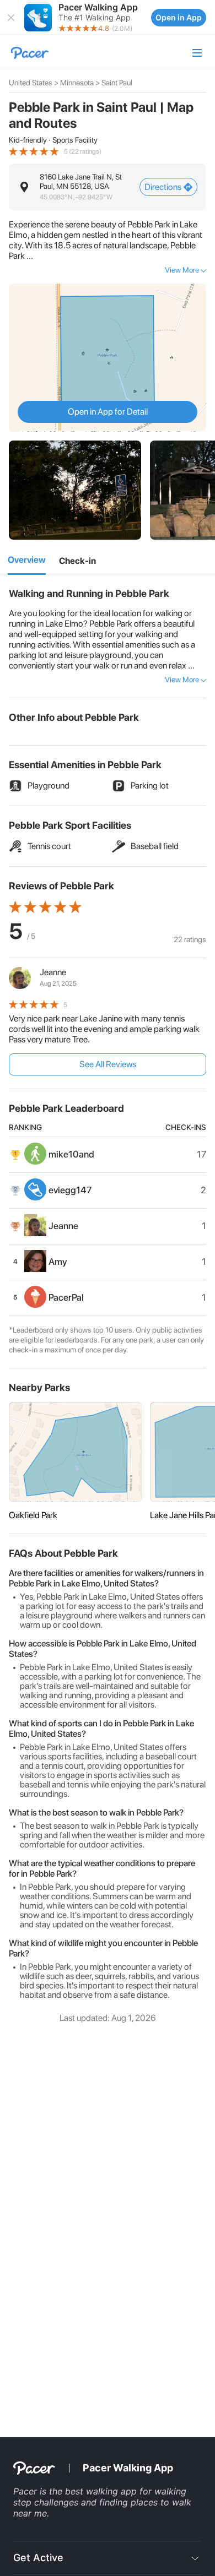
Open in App (179, 17)
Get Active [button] (38, 2558)
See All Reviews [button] (108, 1064)
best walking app (102, 2491)
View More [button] (182, 270)
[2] (77, 561)
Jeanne (53, 972)
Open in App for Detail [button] (108, 412)
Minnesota (77, 83)
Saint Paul (117, 83)
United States (31, 83)
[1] (27, 561)
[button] (11, 18)
